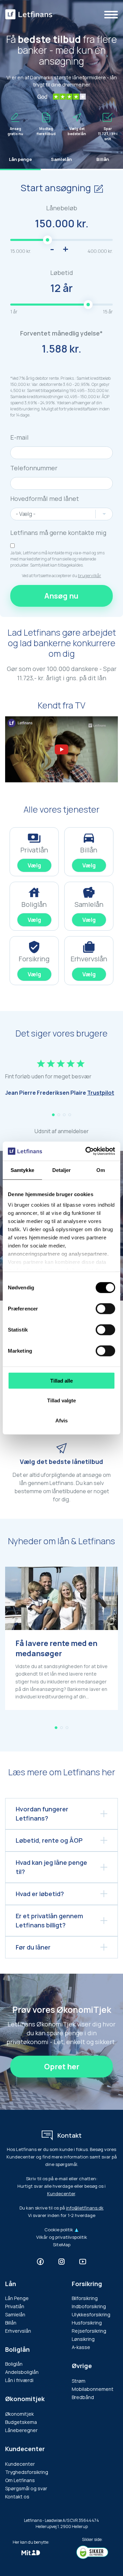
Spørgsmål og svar (26, 2488)
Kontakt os (17, 2497)
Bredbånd (83, 2397)
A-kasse (81, 2347)
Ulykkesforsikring (91, 2314)
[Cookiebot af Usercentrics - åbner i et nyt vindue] (87, 1151)
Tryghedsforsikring (27, 2472)
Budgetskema (21, 2422)
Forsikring (87, 2284)
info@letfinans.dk (85, 2208)
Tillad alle (61, 1380)
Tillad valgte (61, 1400)
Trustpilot (101, 1093)
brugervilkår (90, 576)
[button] (53, 1115)
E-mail (19, 437)
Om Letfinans (20, 2480)
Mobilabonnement (93, 2389)
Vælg (34, 865)
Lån (11, 2284)
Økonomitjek (19, 2414)
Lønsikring (83, 2339)
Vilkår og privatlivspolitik (62, 2237)
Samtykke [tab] (22, 1170)
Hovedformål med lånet (45, 499)
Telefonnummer (34, 468)
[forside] (29, 14)
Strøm (79, 2381)
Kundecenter (61, 2194)
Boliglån (17, 2349)
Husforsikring (87, 2323)
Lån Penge (17, 2298)
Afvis (61, 1420)
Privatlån (15, 2306)
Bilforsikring (85, 2298)
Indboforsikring (89, 2306)
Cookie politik (59, 2230)
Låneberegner (21, 2430)
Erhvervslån (18, 2331)
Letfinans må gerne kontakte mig (58, 533)
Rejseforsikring (89, 2331)
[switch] (105, 1308)
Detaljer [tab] (62, 1170)
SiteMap (62, 2245)
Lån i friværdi (19, 2380)
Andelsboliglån (22, 2372)
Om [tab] (101, 1170)
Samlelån (15, 2314)
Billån (11, 2323)
